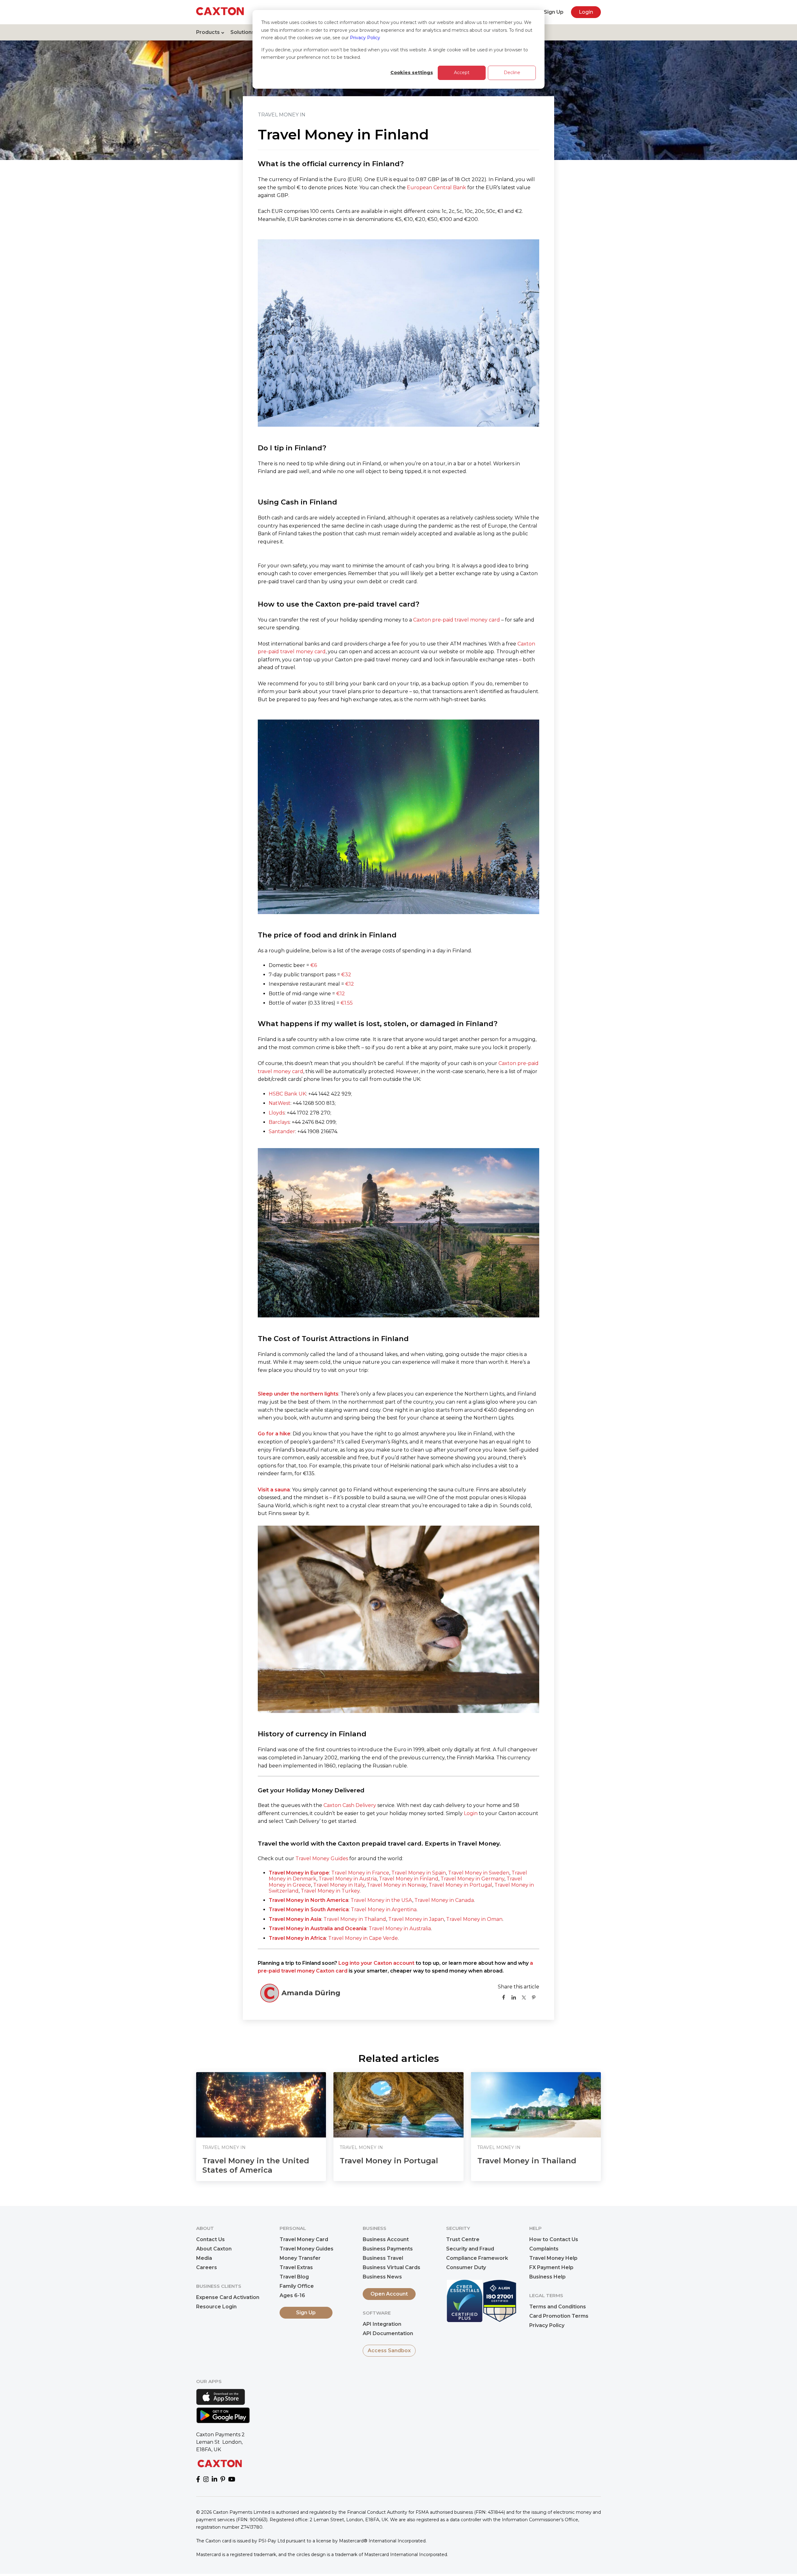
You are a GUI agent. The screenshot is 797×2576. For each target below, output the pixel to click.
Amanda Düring (311, 1993)
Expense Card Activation (228, 2297)
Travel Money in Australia (400, 1928)
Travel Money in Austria (348, 1879)
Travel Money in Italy (339, 1885)
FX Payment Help (551, 2267)
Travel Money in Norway (397, 1885)
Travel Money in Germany (472, 1879)
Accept (462, 73)
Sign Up (554, 12)
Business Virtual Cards (391, 2267)
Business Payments (388, 2249)
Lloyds (277, 1113)
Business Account (386, 2239)
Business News (382, 2277)
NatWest (280, 1103)
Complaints (544, 2249)
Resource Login (216, 2307)
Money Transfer (300, 2258)
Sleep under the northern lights (298, 1394)
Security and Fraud (470, 2249)
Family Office (297, 2286)
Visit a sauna (274, 1490)
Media (204, 2258)
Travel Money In (282, 115)
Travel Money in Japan (416, 1919)
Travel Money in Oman (474, 1919)
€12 (350, 984)
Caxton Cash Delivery (350, 1805)
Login (586, 12)
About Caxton (214, 2249)
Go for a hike (274, 1434)
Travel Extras (296, 2267)
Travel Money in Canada (444, 1900)
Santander (282, 1131)
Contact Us (210, 2239)
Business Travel (383, 2258)
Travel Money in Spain (419, 1873)
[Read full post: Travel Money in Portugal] (398, 2105)
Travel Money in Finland (409, 1879)
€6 (314, 965)
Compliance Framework (477, 2258)
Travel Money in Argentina (384, 1910)
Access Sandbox (389, 2351)
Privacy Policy (365, 38)
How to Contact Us (554, 2239)
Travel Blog (294, 2277)
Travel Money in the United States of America (256, 2165)
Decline (512, 73)
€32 (346, 975)
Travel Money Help (553, 2258)
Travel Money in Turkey (330, 1891)
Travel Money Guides (322, 1858)
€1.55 (347, 1003)
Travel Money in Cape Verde (363, 1938)
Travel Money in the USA (381, 1900)
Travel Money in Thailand (355, 1919)
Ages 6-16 (292, 2295)
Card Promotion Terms (559, 2316)
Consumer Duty (466, 2267)
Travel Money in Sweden (479, 1873)
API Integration (382, 2324)
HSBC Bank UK (287, 1094)
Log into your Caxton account (376, 1963)
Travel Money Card (304, 2239)
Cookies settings (412, 73)
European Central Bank (436, 188)
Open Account (389, 2294)
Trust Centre (463, 2239)
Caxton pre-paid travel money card (457, 620)
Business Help (547, 2277)
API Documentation (388, 2333)
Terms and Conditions (558, 2307)
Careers (207, 2267)
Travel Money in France (360, 1873)
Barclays (279, 1122)
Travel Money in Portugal (460, 1885)
